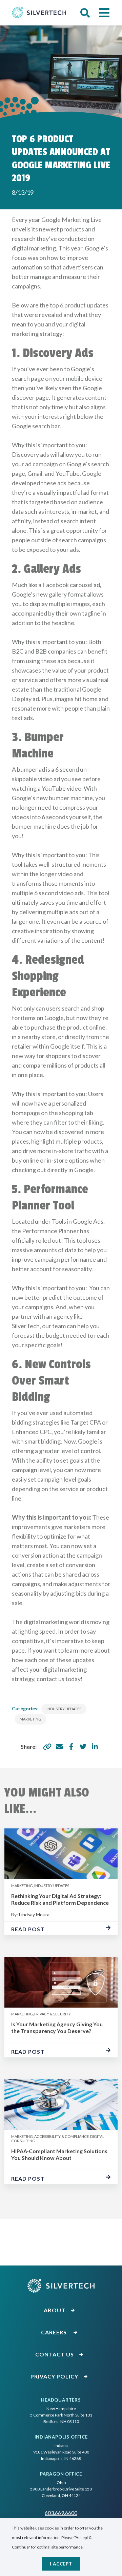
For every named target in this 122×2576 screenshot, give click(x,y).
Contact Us (55, 2354)
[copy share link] (47, 1747)
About (55, 2310)
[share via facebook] (71, 1747)
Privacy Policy (55, 2376)
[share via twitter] (83, 1747)
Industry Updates (64, 1709)
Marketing (30, 1719)
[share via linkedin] (95, 1747)
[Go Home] (39, 13)
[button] (85, 13)
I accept (61, 2564)
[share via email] (59, 1747)
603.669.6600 (61, 2513)
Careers (55, 2332)
